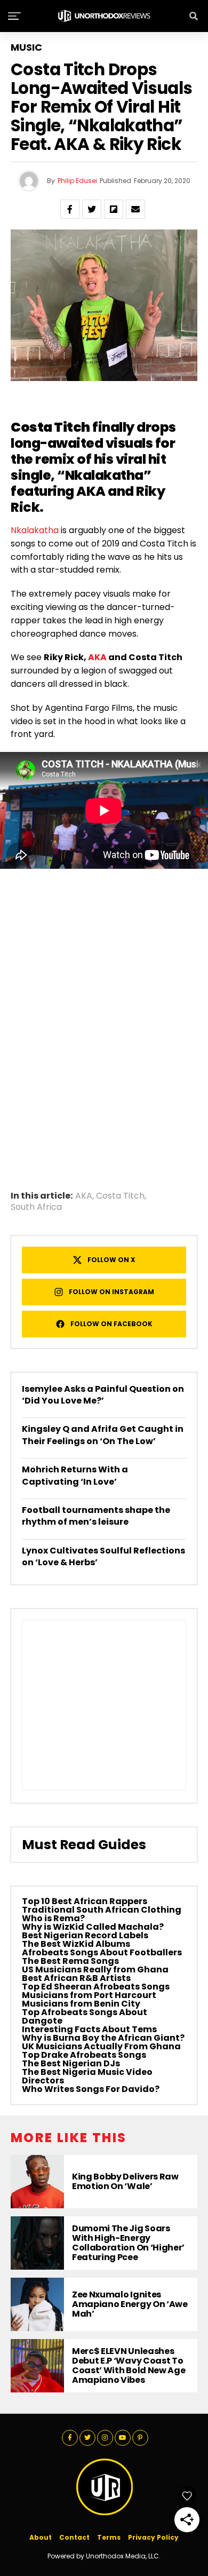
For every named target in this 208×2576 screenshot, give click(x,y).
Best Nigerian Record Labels (85, 1935)
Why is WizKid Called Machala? (93, 1927)
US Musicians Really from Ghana (95, 1969)
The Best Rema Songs (70, 1961)
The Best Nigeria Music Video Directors (87, 2076)
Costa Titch (120, 1196)
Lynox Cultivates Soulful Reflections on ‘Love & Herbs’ (103, 1556)
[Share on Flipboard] (114, 209)
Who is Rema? (53, 1918)
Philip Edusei (77, 181)
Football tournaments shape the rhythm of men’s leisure (96, 1516)
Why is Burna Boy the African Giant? (103, 2038)
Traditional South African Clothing (102, 1910)
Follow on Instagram (111, 1292)
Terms (109, 2537)
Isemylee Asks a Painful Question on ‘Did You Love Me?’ (103, 1395)
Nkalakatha (35, 530)
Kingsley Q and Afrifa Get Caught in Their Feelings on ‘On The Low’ (103, 1435)
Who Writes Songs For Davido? (91, 2089)
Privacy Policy (153, 2537)
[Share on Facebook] (70, 209)
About (41, 2537)
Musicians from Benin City (81, 2004)
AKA (97, 657)
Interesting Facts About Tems (89, 2029)
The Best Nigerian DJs (71, 2063)
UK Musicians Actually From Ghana (101, 2046)
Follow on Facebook (111, 1324)
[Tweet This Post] (92, 209)
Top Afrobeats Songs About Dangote (85, 2016)
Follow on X (111, 1260)
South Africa (36, 1207)
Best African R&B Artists (76, 1978)
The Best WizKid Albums (76, 1944)
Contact (74, 2537)
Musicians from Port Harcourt (89, 1995)
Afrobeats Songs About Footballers (102, 1952)
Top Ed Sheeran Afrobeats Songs (96, 1987)
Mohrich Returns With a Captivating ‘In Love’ (75, 1475)
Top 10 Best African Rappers (85, 1901)
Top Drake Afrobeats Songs (84, 2055)
